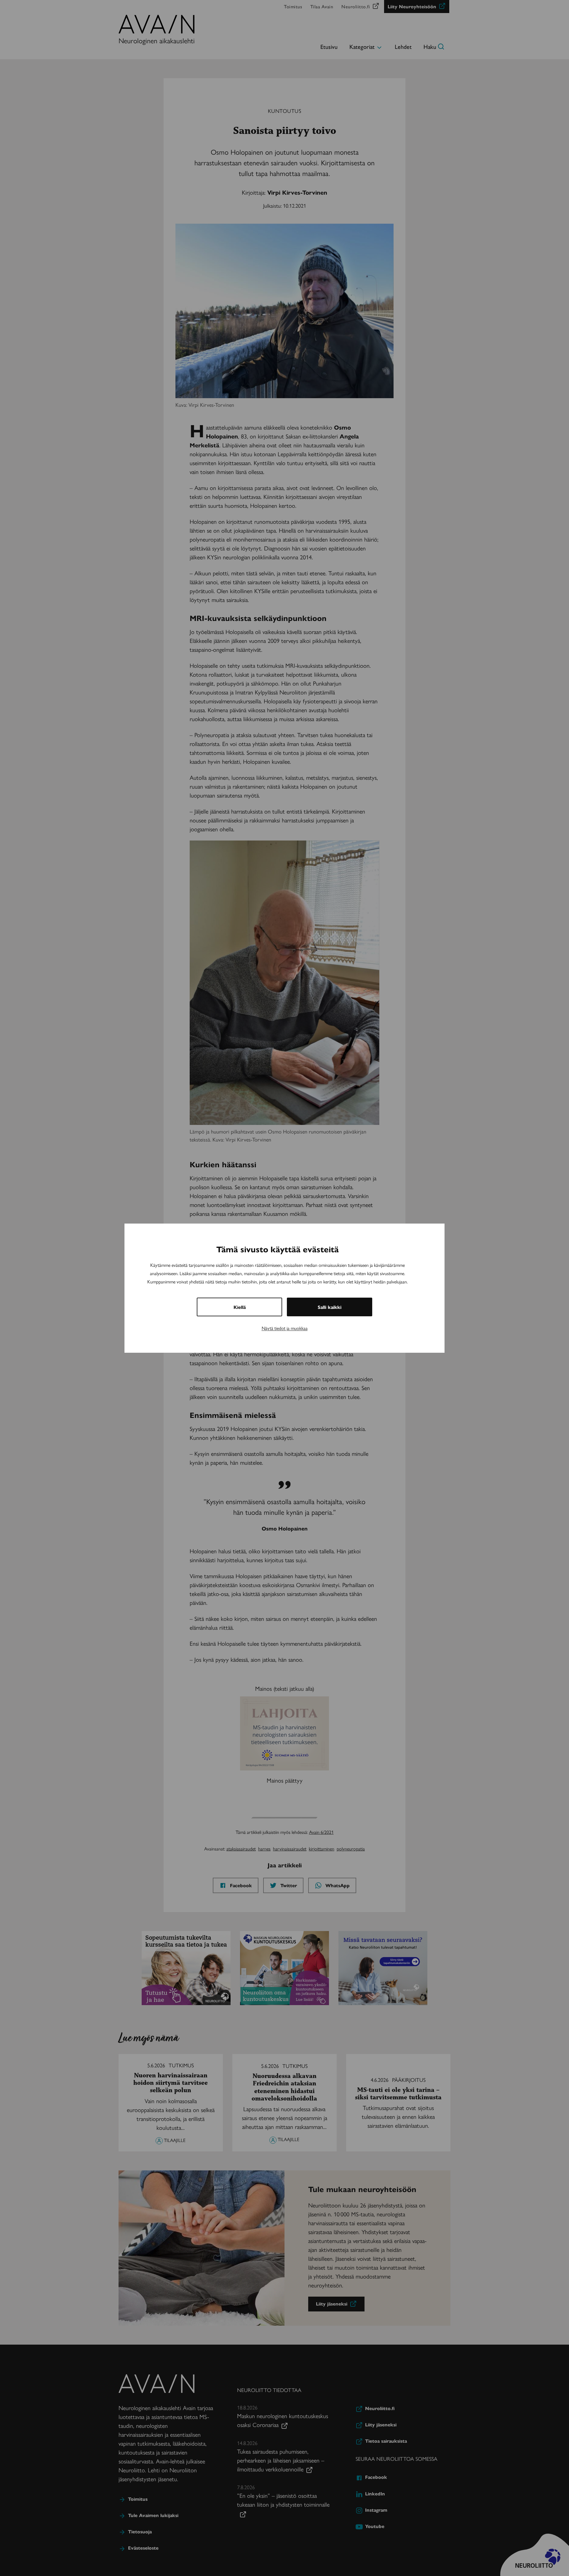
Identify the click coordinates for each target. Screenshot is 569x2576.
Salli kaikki (330, 1307)
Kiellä (240, 1307)
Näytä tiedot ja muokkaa (285, 1328)
